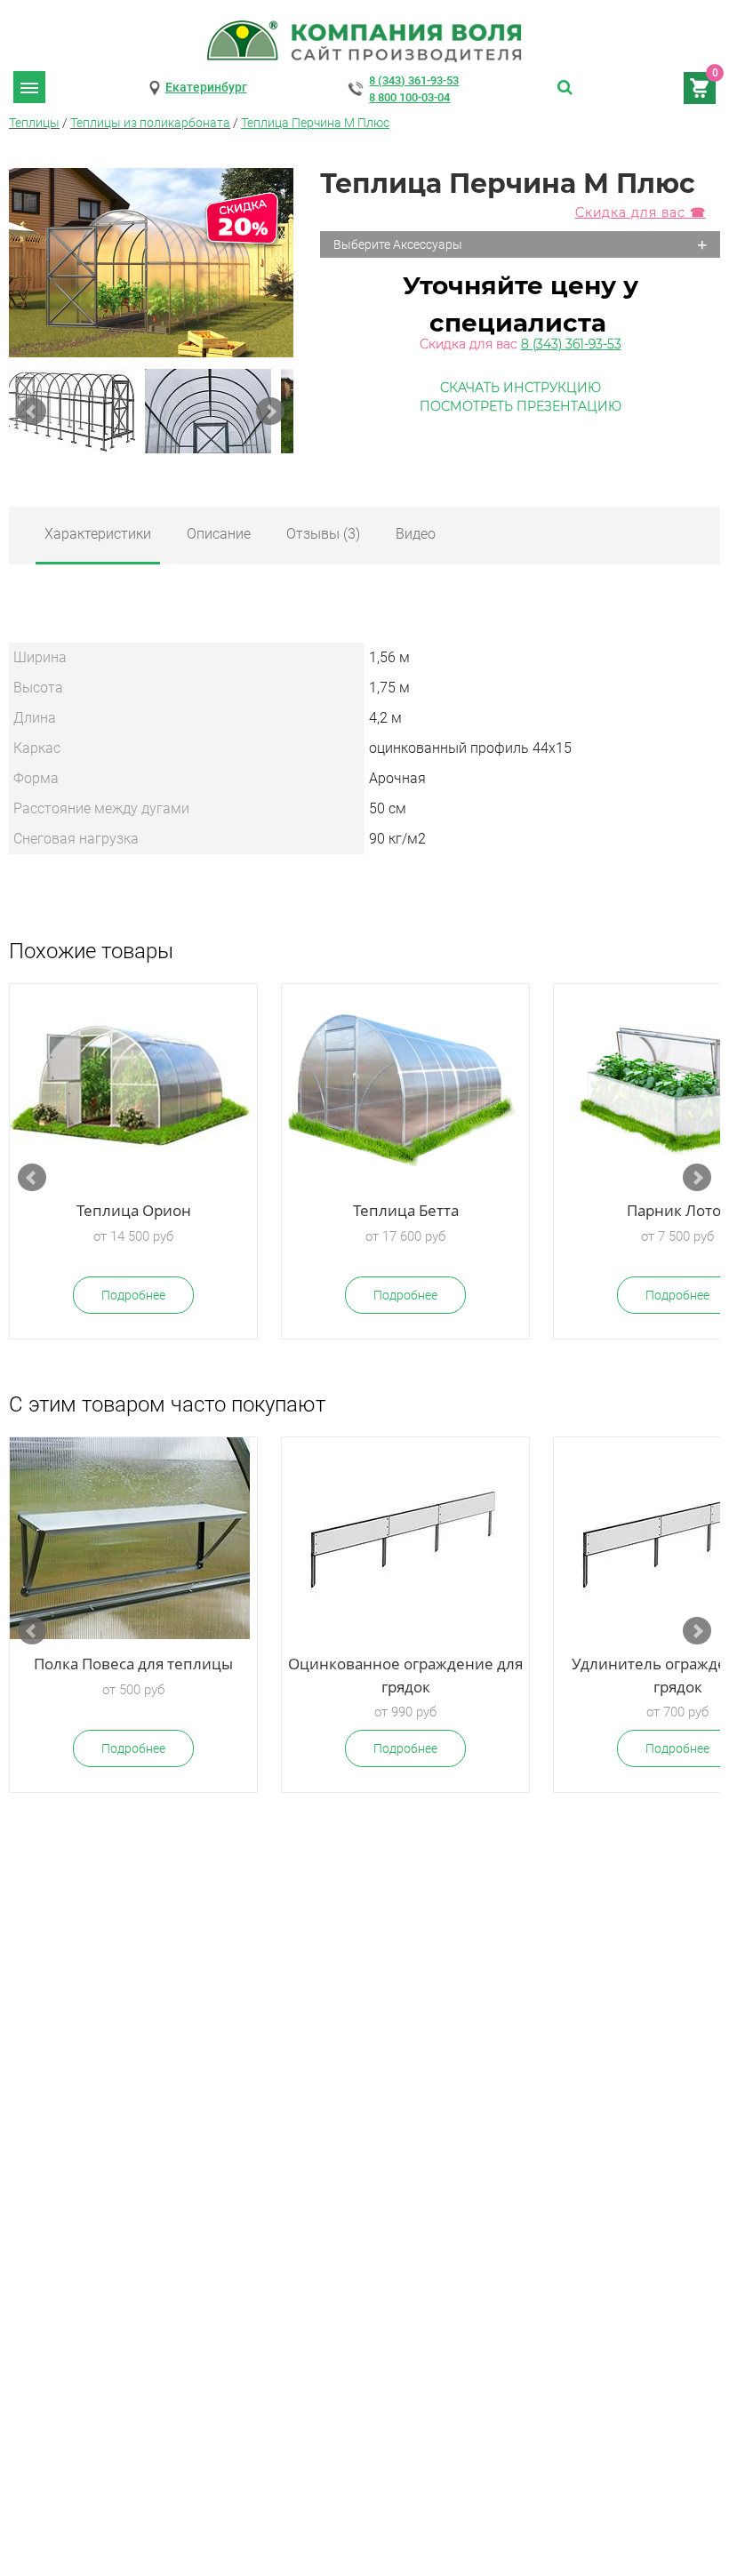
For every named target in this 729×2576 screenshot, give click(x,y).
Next (270, 412)
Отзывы (323, 534)
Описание (219, 534)
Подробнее (133, 1295)
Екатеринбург (206, 87)
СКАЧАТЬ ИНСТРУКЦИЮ (521, 388)
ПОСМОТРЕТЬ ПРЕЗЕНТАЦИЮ (521, 406)
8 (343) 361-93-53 (414, 80)
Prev (32, 412)
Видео (416, 534)
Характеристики (98, 534)
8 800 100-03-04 (409, 97)
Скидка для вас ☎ (641, 212)
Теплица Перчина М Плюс (315, 123)
